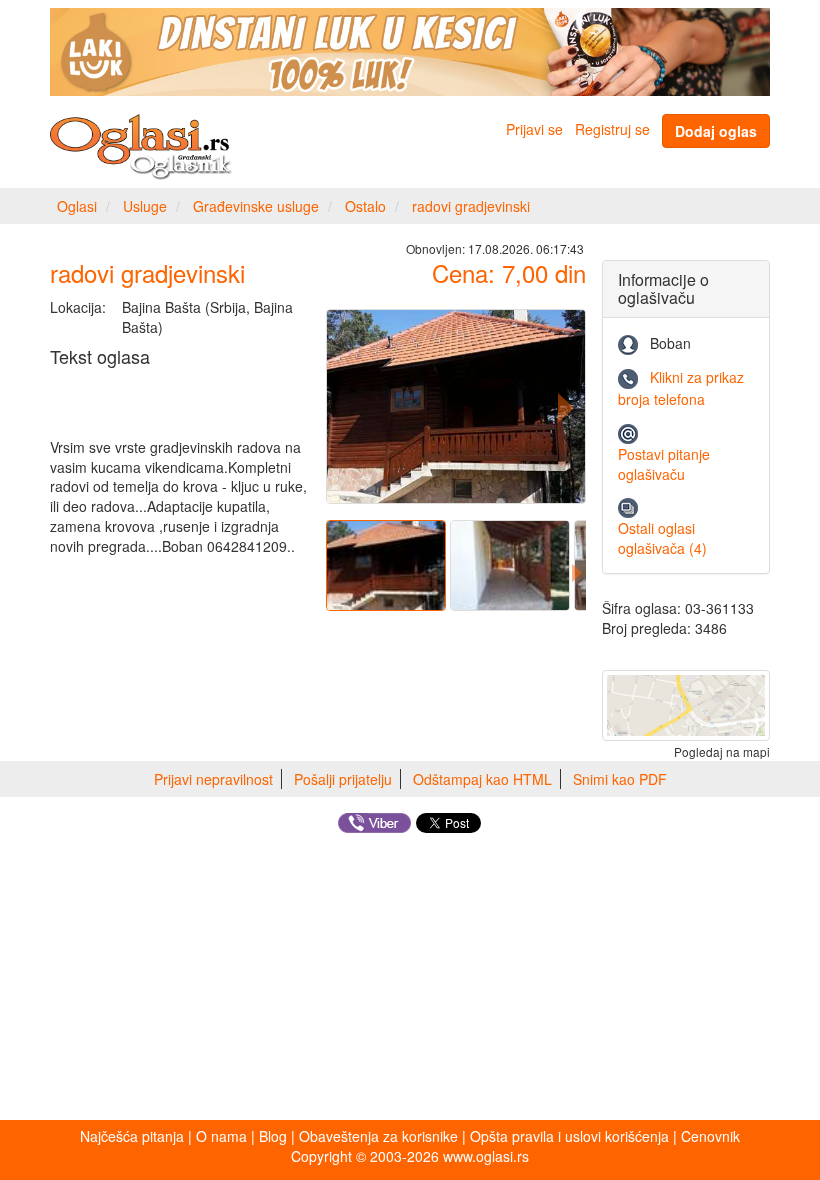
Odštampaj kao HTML (482, 779)
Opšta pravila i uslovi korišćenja (569, 1136)
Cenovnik (710, 1136)
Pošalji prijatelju (343, 779)
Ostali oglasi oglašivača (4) (662, 538)
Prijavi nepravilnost (213, 779)
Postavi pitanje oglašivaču (664, 464)
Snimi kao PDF (620, 779)
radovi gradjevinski (471, 206)
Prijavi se (534, 129)
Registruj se (612, 129)
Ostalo (365, 206)
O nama (221, 1136)
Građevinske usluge (256, 206)
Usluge (145, 206)
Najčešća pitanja (132, 1136)
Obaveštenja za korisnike (378, 1136)
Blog (273, 1136)
